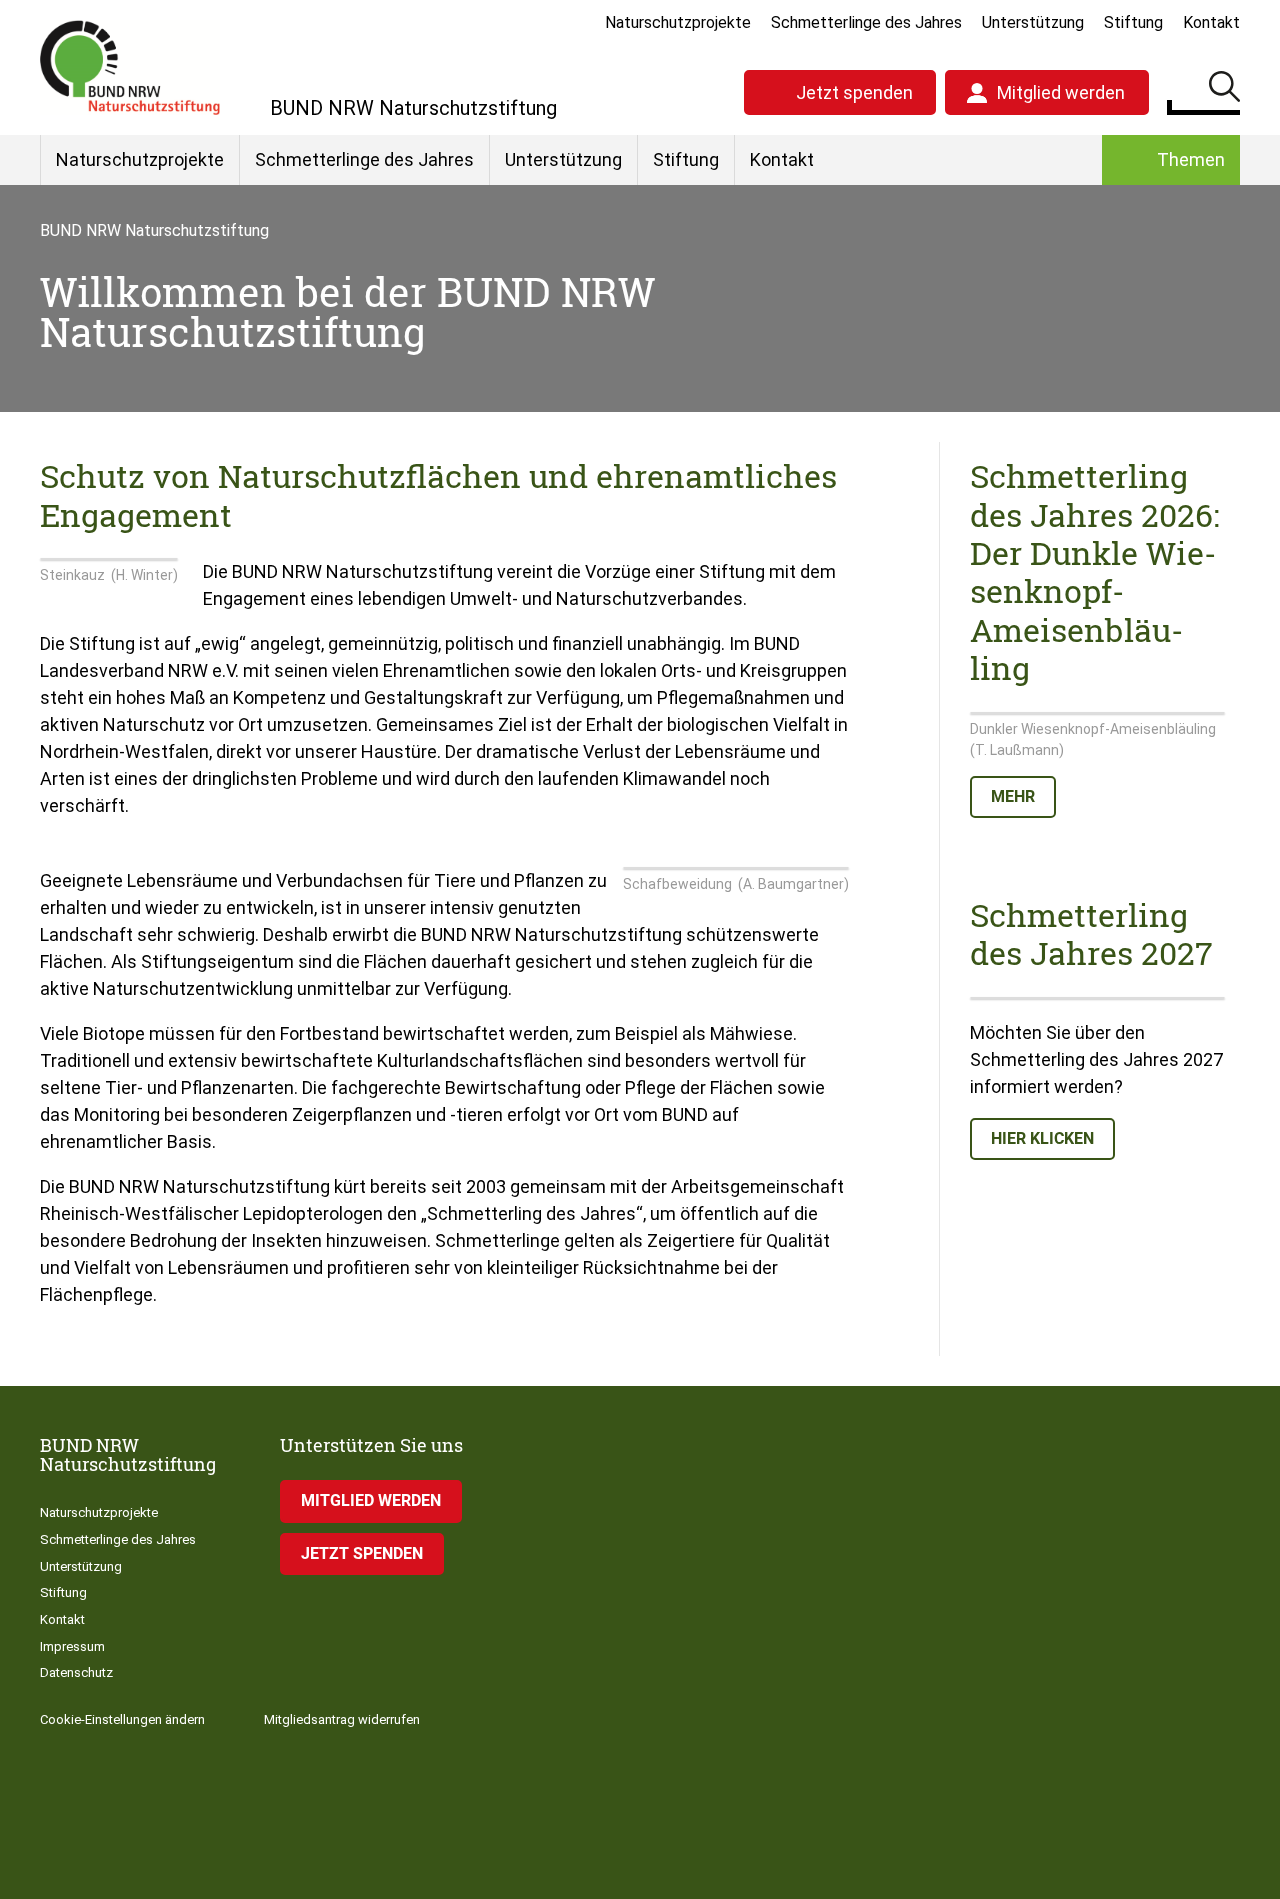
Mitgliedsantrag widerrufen (342, 1719)
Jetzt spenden (854, 92)
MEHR (1013, 796)
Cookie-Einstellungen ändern (122, 1719)
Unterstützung (1033, 22)
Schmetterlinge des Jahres (866, 22)
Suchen (1224, 90)
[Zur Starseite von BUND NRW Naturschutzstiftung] (130, 67)
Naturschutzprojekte (678, 22)
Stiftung (1133, 22)
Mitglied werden (1061, 92)
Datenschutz (76, 1672)
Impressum (72, 1646)
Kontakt (1211, 22)
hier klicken (1042, 1138)
